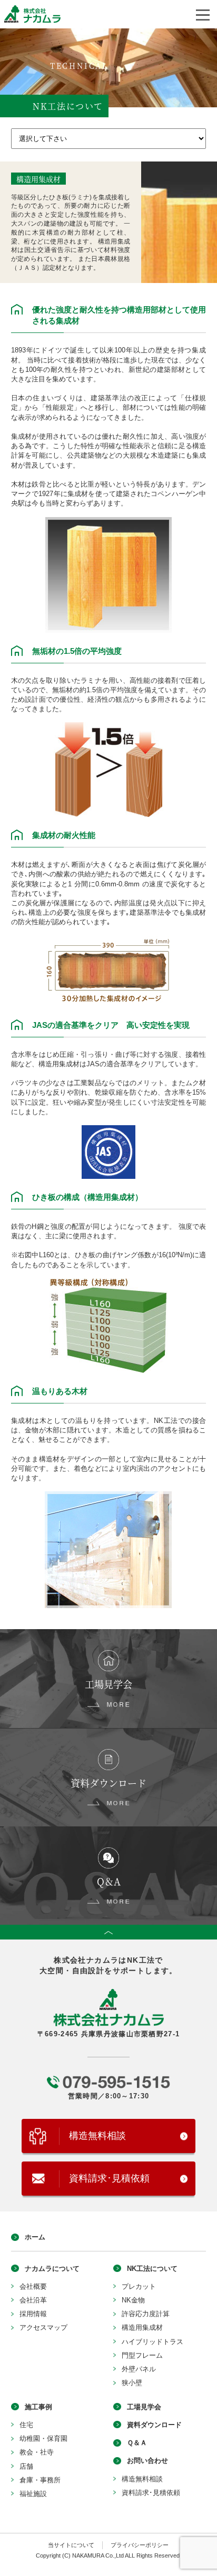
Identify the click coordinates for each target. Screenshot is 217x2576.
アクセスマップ (43, 2327)
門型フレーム (142, 2355)
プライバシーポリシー (140, 2545)
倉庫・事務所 (40, 2480)
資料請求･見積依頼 (109, 2178)
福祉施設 (33, 2494)
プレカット (139, 2286)
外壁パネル (139, 2369)
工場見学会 (144, 2407)
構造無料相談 (97, 2136)
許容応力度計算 (146, 2314)
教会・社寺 (37, 2452)
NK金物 (133, 2300)
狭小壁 (132, 2383)
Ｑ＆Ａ (137, 2443)
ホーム (35, 2237)
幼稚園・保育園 (43, 2438)
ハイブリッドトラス (152, 2342)
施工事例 (38, 2407)
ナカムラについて (52, 2269)
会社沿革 (33, 2300)
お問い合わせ (147, 2461)
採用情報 (33, 2314)
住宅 (26, 2425)
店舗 (26, 2466)
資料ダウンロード (154, 2425)
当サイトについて (71, 2545)
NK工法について (152, 2269)
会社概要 (33, 2286)
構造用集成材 (142, 2327)
